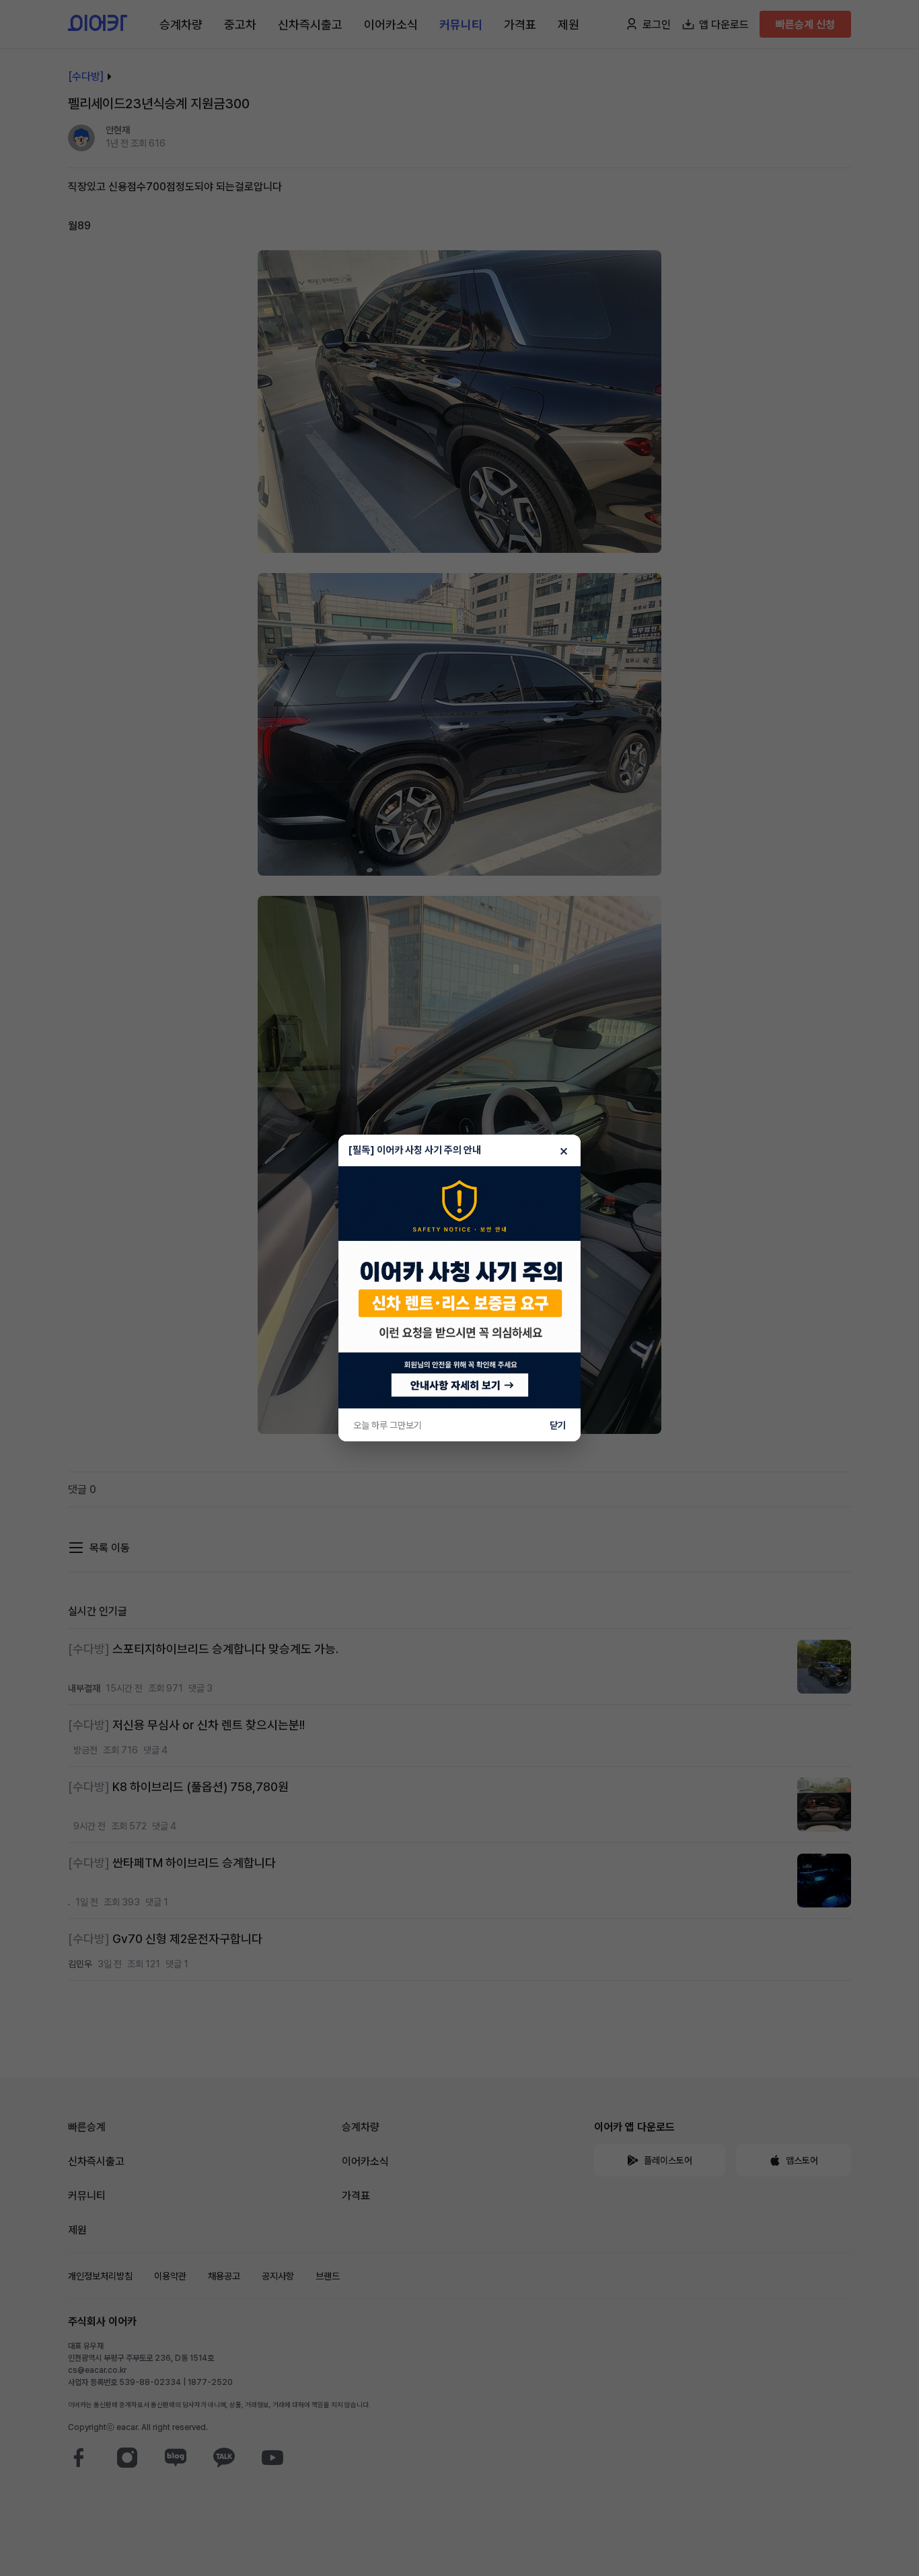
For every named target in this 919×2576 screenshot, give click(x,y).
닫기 (558, 1425)
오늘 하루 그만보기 (388, 1425)
